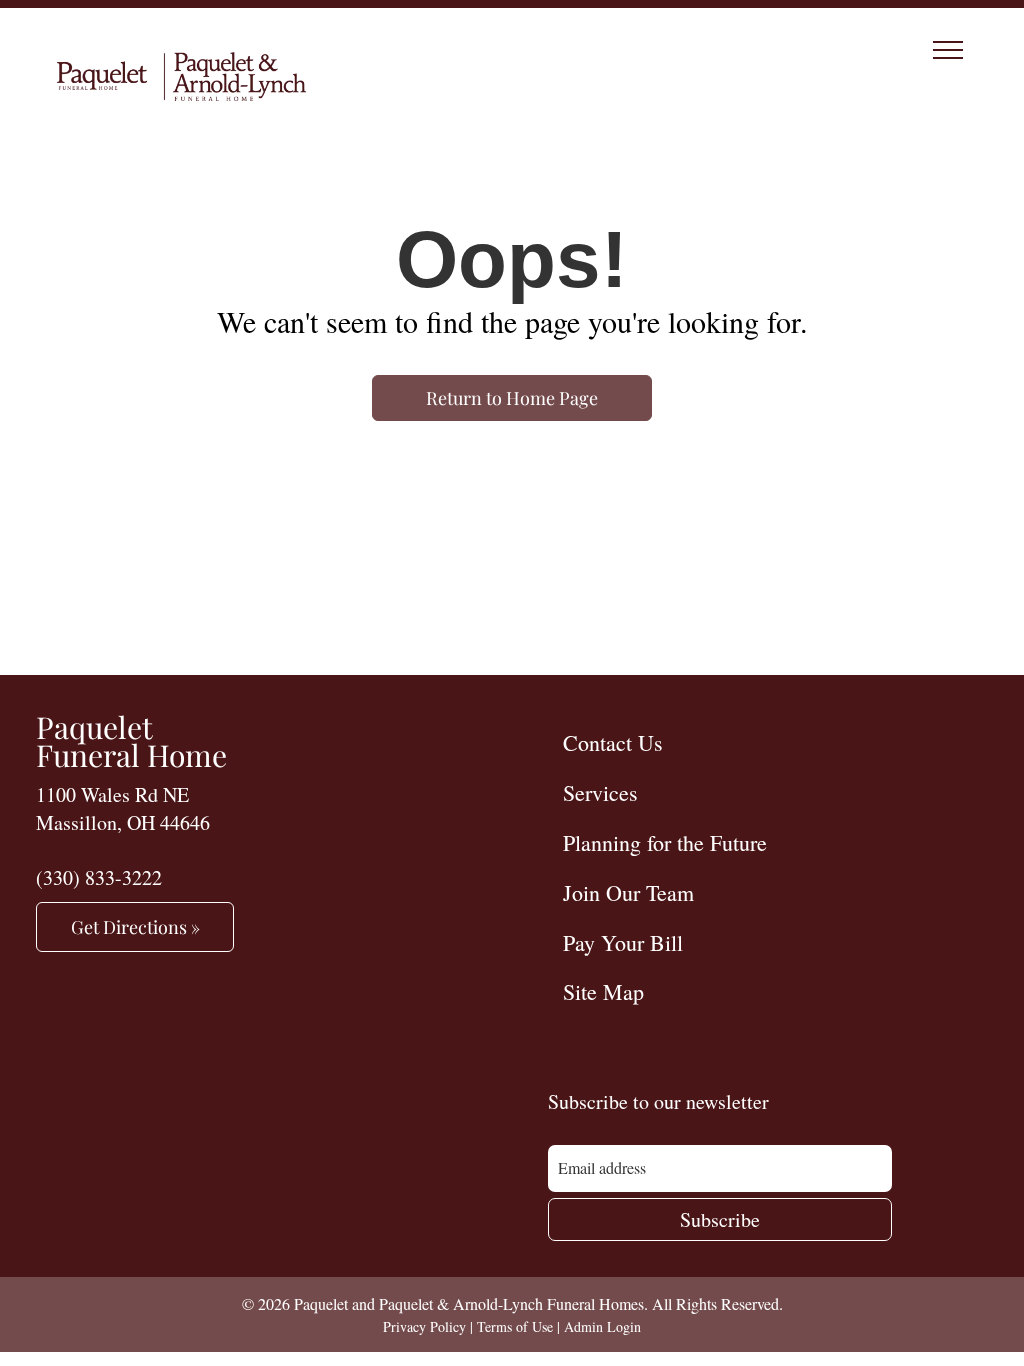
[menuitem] (768, 742)
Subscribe (720, 1219)
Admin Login (602, 1326)
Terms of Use (515, 1326)
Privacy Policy (424, 1326)
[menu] (948, 50)
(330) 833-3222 (99, 877)
